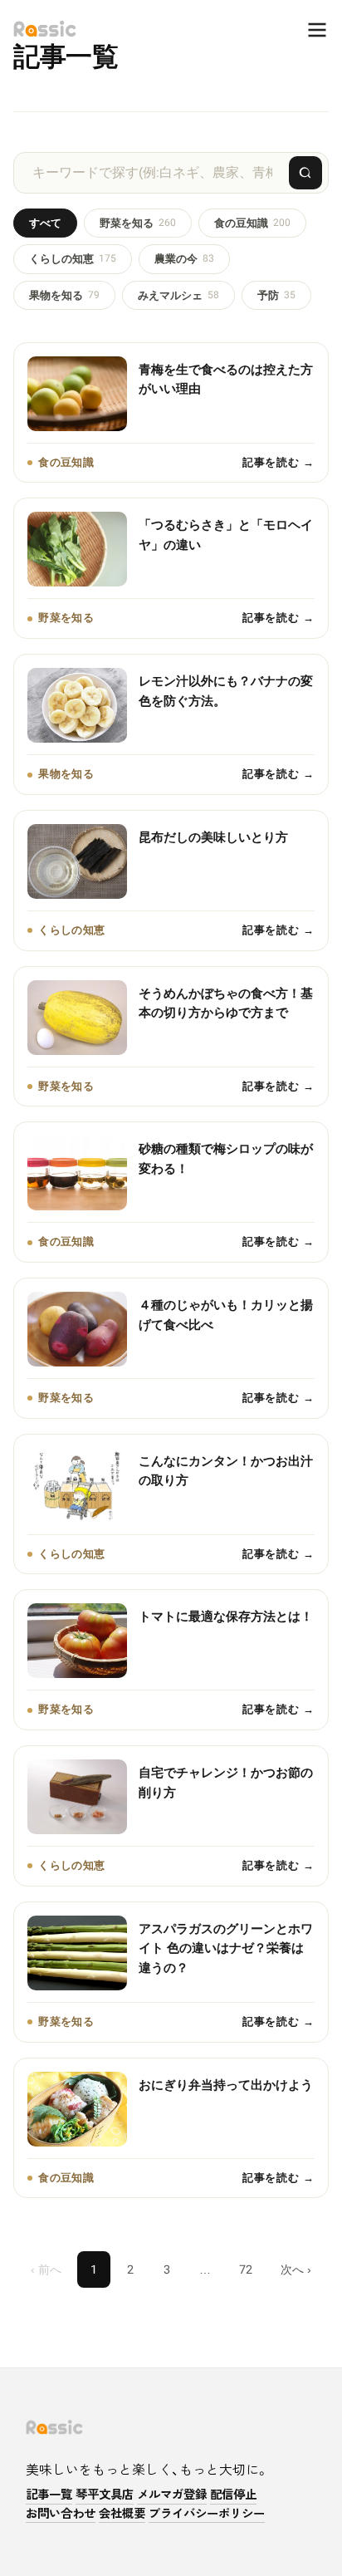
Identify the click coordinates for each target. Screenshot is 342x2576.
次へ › (296, 2269)
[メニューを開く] (309, 30)
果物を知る (64, 295)
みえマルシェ (178, 295)
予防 (276, 295)
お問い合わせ (61, 2514)
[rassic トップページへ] (45, 29)
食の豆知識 (252, 223)
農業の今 (184, 259)
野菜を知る (138, 223)
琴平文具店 (105, 2495)
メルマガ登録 (172, 2495)
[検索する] (305, 173)
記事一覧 (49, 2495)
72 (246, 2269)
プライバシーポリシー (207, 2514)
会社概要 (122, 2514)
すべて (45, 223)
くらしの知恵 (73, 259)
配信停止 (233, 2495)
